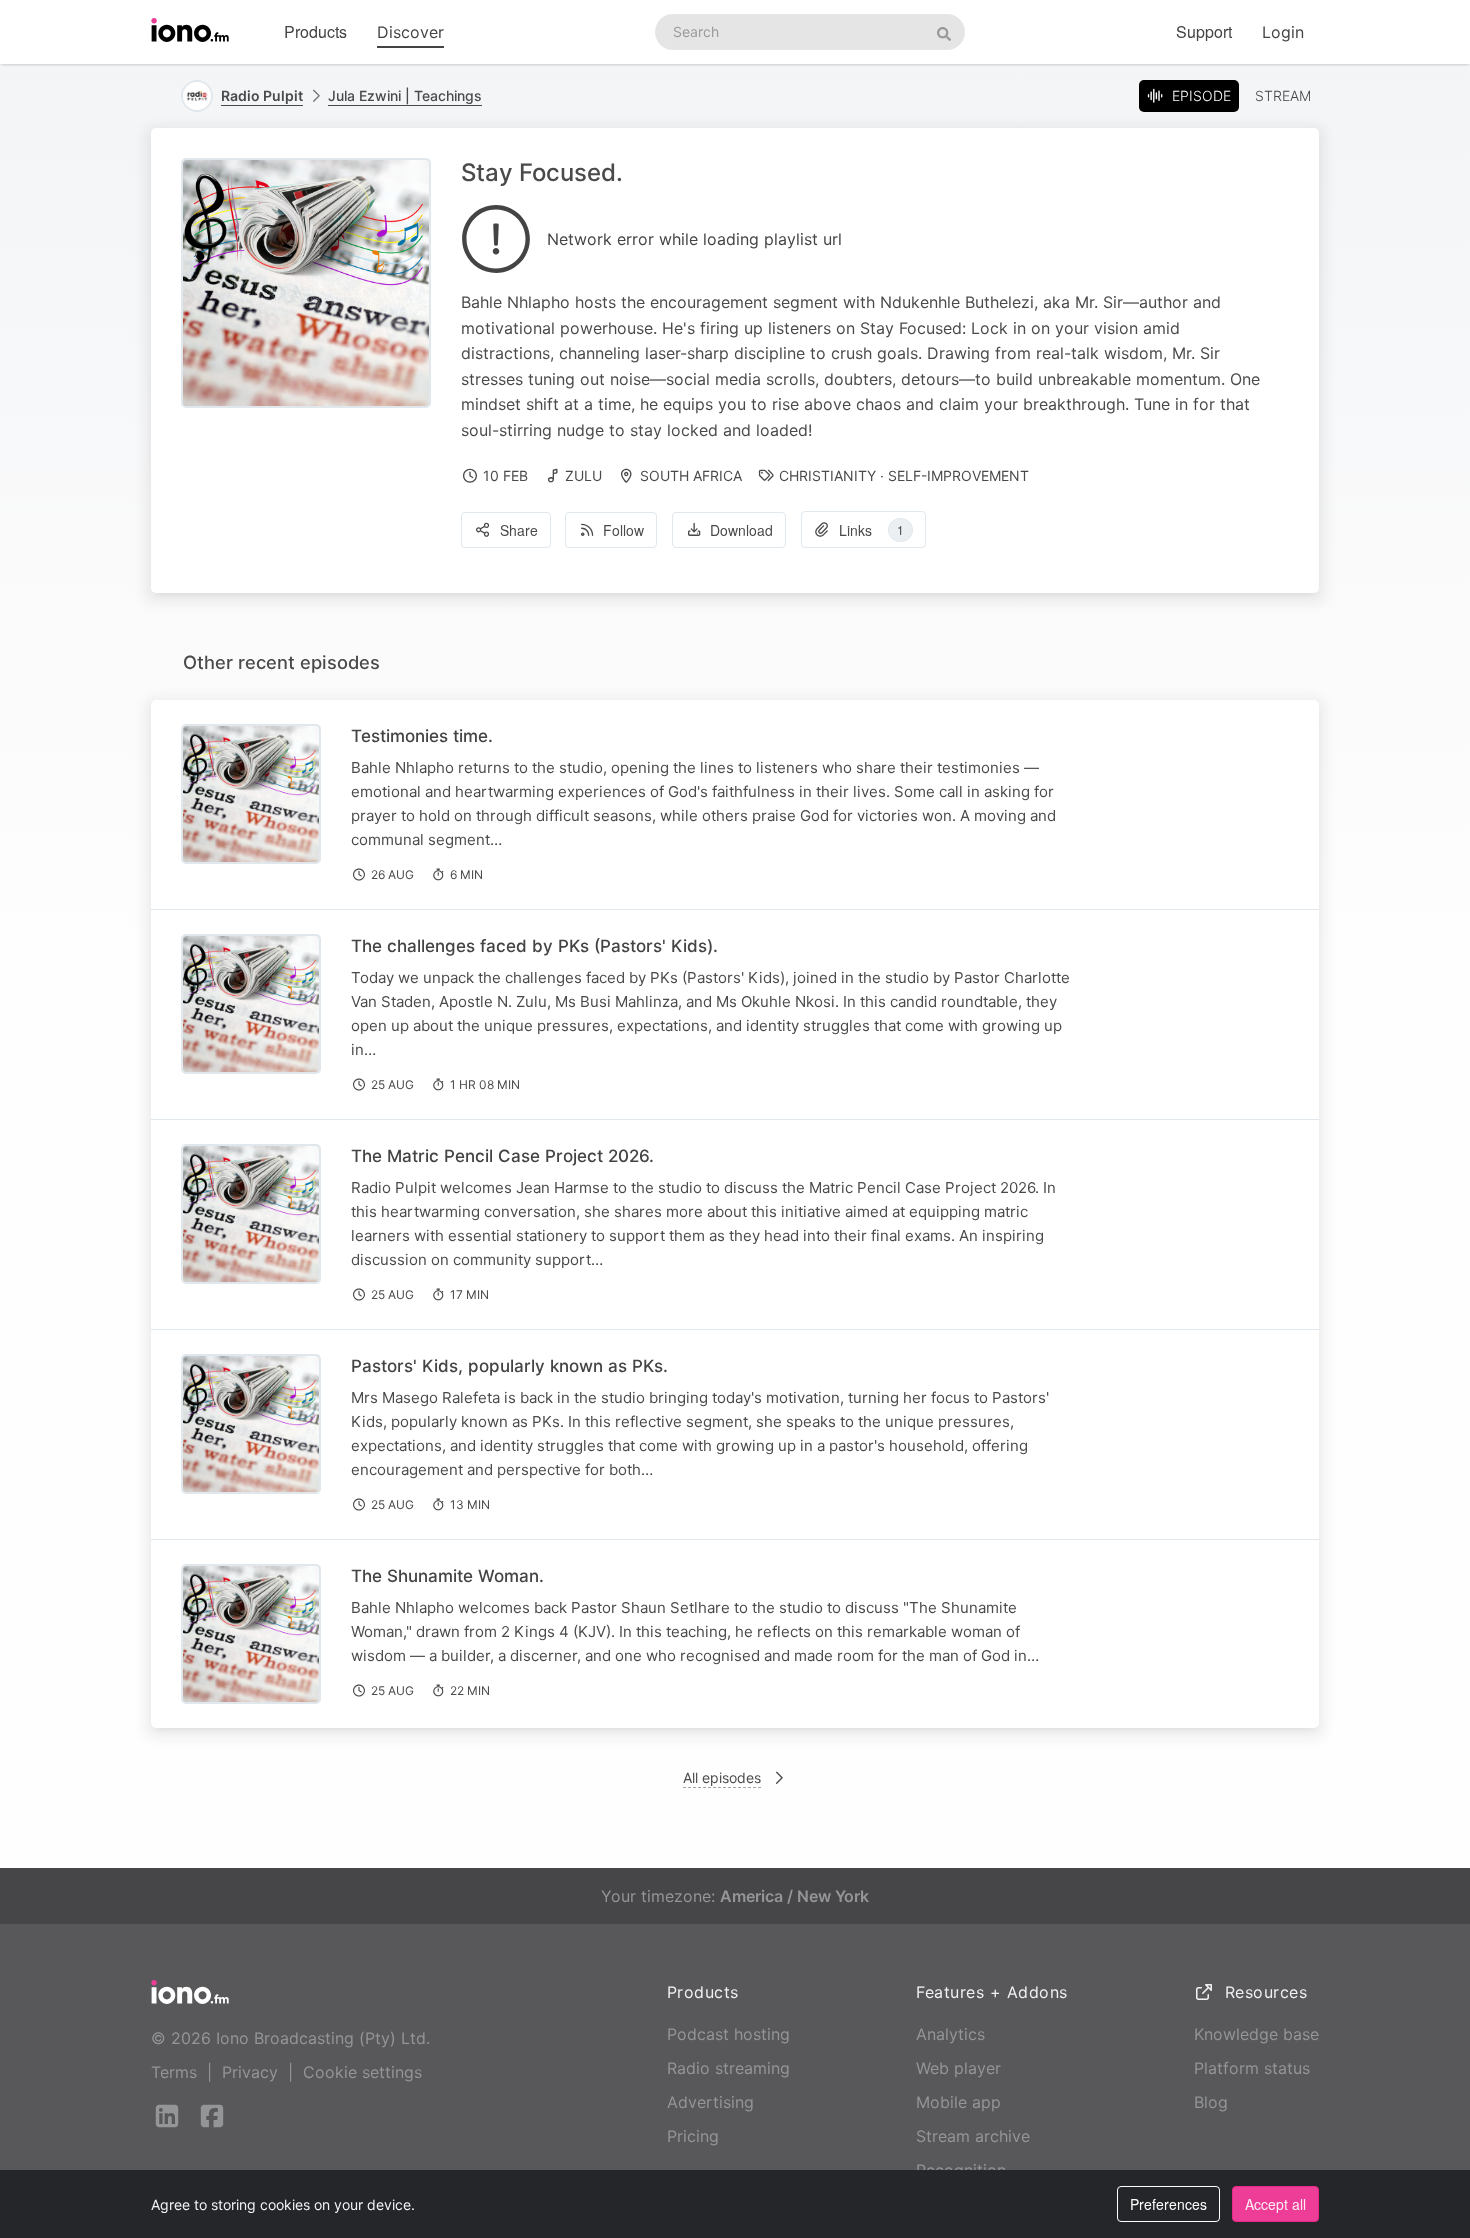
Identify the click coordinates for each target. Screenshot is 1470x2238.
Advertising (710, 2102)
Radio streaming (728, 2068)
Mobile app (958, 2102)
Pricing (693, 2136)
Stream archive (973, 2136)
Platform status (1252, 2068)
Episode (1201, 95)
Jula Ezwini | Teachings (405, 95)
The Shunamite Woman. (447, 1576)
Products (315, 31)
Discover (410, 32)
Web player (958, 2068)
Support (1204, 31)
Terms (174, 2072)
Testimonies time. (422, 736)
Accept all (1275, 2204)
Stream (1283, 95)
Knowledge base (1256, 2034)
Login (1283, 32)
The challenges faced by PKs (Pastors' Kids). (534, 946)
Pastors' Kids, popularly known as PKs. (509, 1366)
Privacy (250, 2072)
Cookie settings (362, 2072)
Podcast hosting (728, 2034)
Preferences (1168, 2204)
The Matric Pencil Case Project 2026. (502, 1156)
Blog (1211, 2102)
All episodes (722, 1777)
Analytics (950, 2034)
